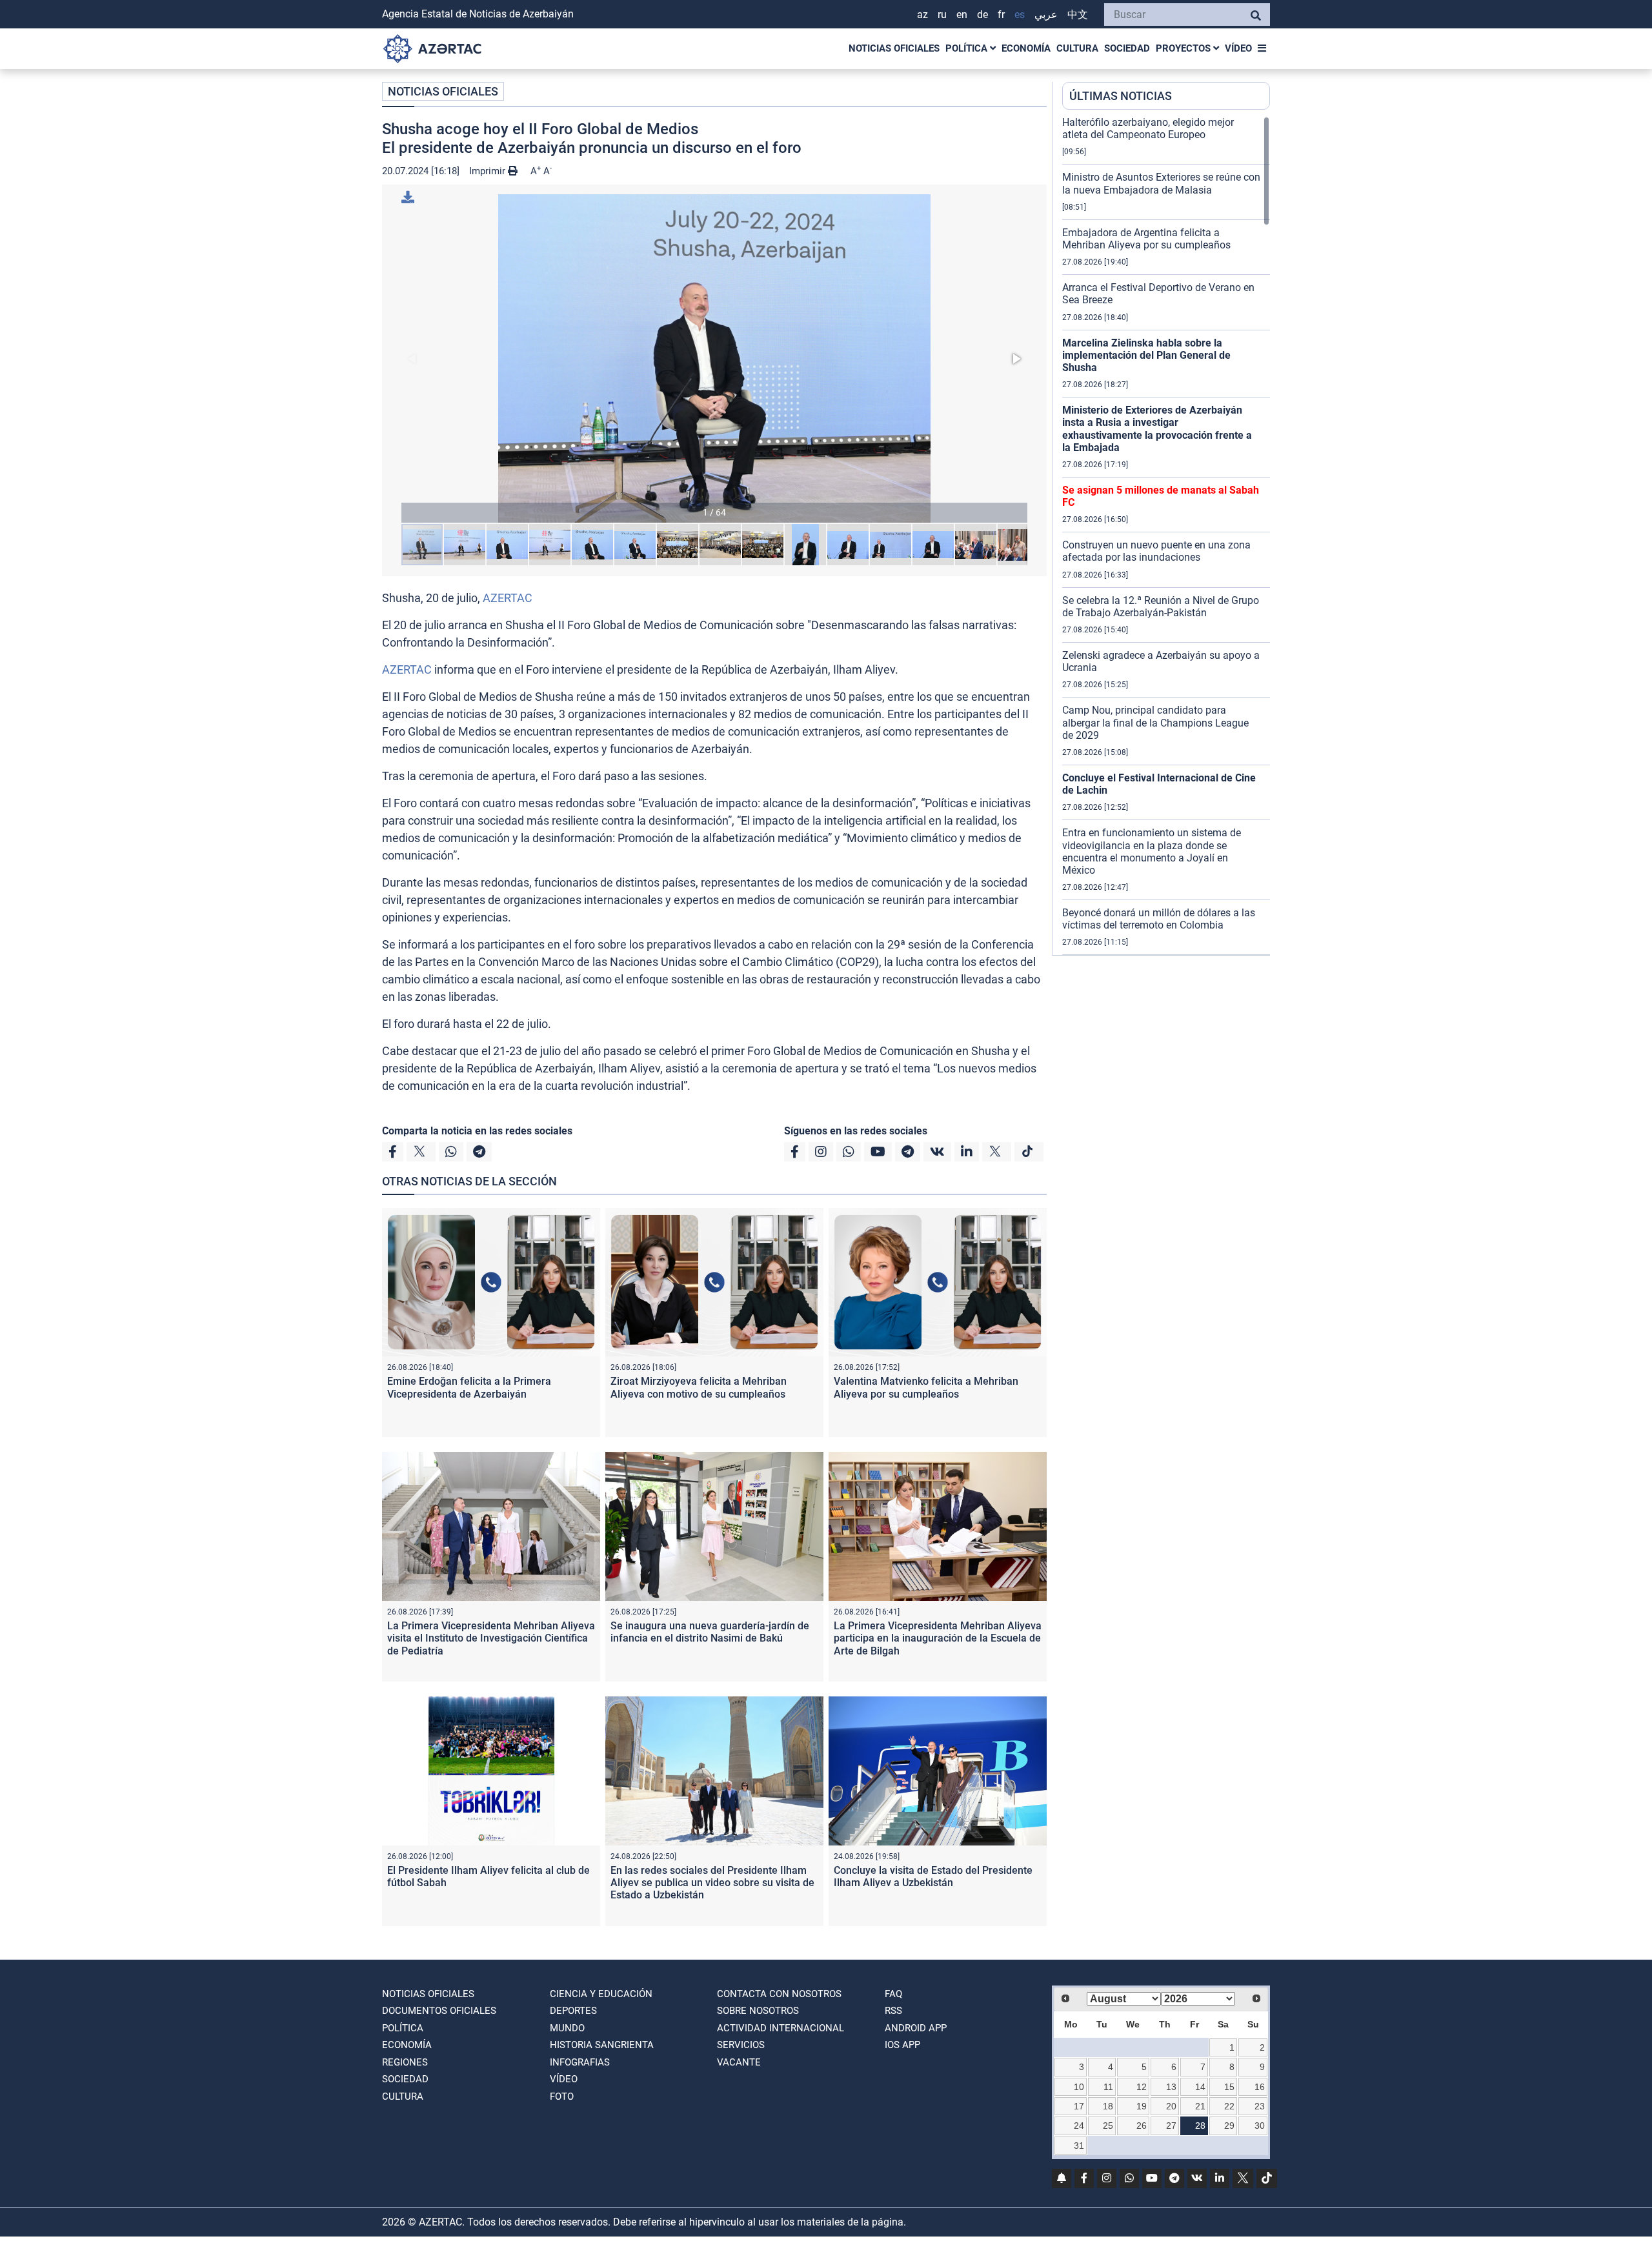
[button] (714, 358)
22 (1229, 2106)
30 (1260, 2126)
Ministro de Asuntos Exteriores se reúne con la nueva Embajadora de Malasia (1161, 183)
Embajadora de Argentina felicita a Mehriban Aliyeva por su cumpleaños (1146, 239)
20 (1171, 2106)
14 (1200, 2087)
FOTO (562, 2096)
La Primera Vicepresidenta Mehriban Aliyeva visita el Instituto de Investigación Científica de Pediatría (491, 1638)
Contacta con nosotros (779, 1994)
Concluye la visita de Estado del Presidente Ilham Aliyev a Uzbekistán (933, 1876)
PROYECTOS (1184, 48)
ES (1020, 15)
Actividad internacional (781, 2028)
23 (1260, 2106)
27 (1171, 2126)
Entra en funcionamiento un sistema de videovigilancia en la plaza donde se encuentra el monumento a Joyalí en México (1152, 851)
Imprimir (489, 171)
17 (1079, 2106)
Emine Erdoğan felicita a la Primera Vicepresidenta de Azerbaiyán (469, 1387)
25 (1108, 2126)
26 (1142, 2126)
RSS (893, 2011)
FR (1001, 15)
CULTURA (1077, 48)
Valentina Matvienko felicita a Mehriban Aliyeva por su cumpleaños (926, 1387)
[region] (1166, 536)
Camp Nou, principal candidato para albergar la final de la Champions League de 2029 (1155, 722)
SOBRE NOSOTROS (758, 2011)
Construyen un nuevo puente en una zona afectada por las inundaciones (1156, 551)
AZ (922, 15)
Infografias (580, 2062)
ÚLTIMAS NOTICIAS (1121, 96)
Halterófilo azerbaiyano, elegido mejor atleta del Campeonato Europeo (1148, 128)
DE (982, 15)
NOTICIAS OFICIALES (894, 48)
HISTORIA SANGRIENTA (602, 2045)
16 (1260, 2087)
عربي (1046, 15)
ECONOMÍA (1026, 48)
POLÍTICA (968, 48)
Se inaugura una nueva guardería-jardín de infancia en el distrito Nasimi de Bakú (710, 1632)
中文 (1078, 15)
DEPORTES (573, 2011)
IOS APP (902, 2045)
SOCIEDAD (1127, 48)
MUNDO (567, 2028)
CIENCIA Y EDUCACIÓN (601, 1994)
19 (1142, 2106)
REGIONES (405, 2062)
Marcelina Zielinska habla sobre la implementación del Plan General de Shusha (1146, 355)
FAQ (893, 1994)
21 (1200, 2106)
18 (1108, 2106)
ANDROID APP (916, 2028)
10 (1079, 2087)
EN (962, 15)
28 (1200, 2126)
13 (1171, 2087)
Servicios (741, 2045)
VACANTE (739, 2062)
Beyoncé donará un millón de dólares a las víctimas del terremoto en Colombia (1159, 919)
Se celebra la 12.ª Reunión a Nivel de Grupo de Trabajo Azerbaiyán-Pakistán (1161, 607)
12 (1142, 2087)
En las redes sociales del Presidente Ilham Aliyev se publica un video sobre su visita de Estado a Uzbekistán (712, 1883)
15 (1229, 2087)
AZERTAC (508, 598)
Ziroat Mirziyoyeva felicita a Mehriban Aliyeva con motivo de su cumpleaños (699, 1387)
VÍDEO (1238, 48)
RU (942, 15)
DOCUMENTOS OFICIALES (439, 2011)
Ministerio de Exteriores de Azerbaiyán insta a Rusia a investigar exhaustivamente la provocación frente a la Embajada (1157, 429)
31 (1079, 2146)
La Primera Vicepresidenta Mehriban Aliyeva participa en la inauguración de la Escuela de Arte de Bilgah (938, 1638)
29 (1229, 2126)
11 (1108, 2087)
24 (1079, 2126)
